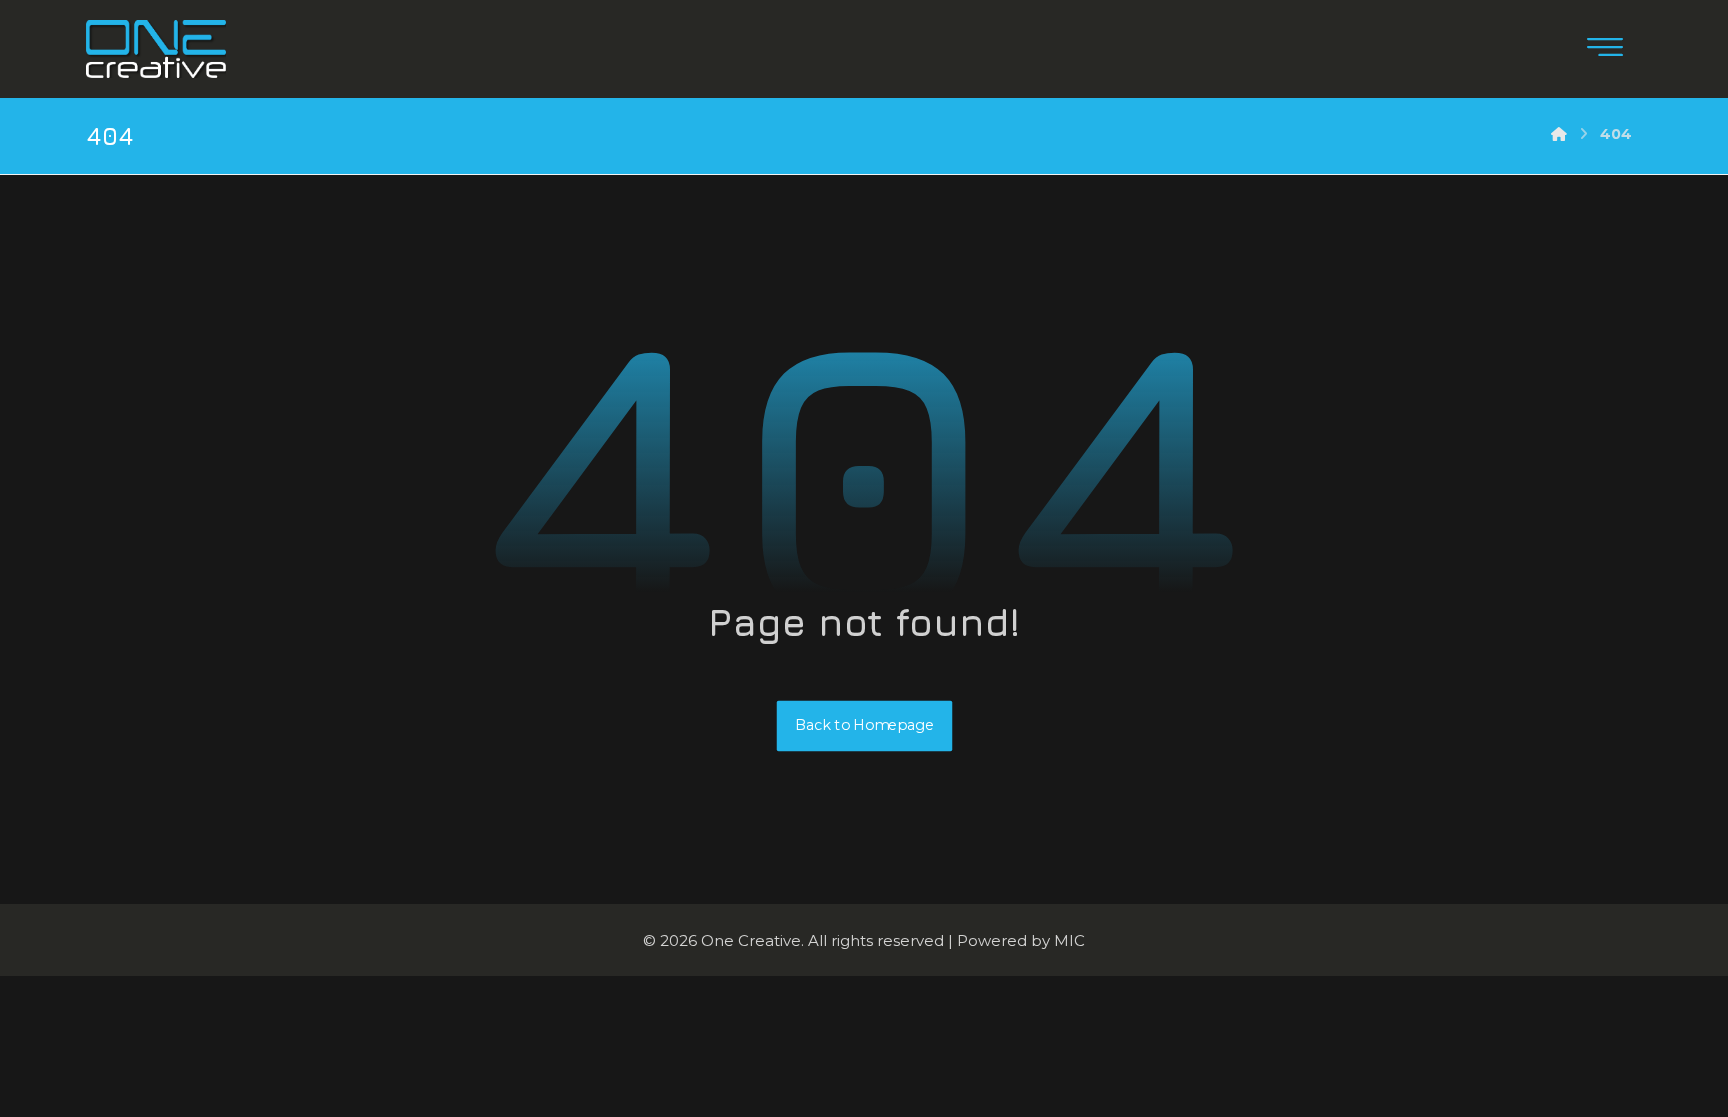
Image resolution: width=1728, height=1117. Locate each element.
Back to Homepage (864, 725)
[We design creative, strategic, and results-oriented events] (156, 49)
